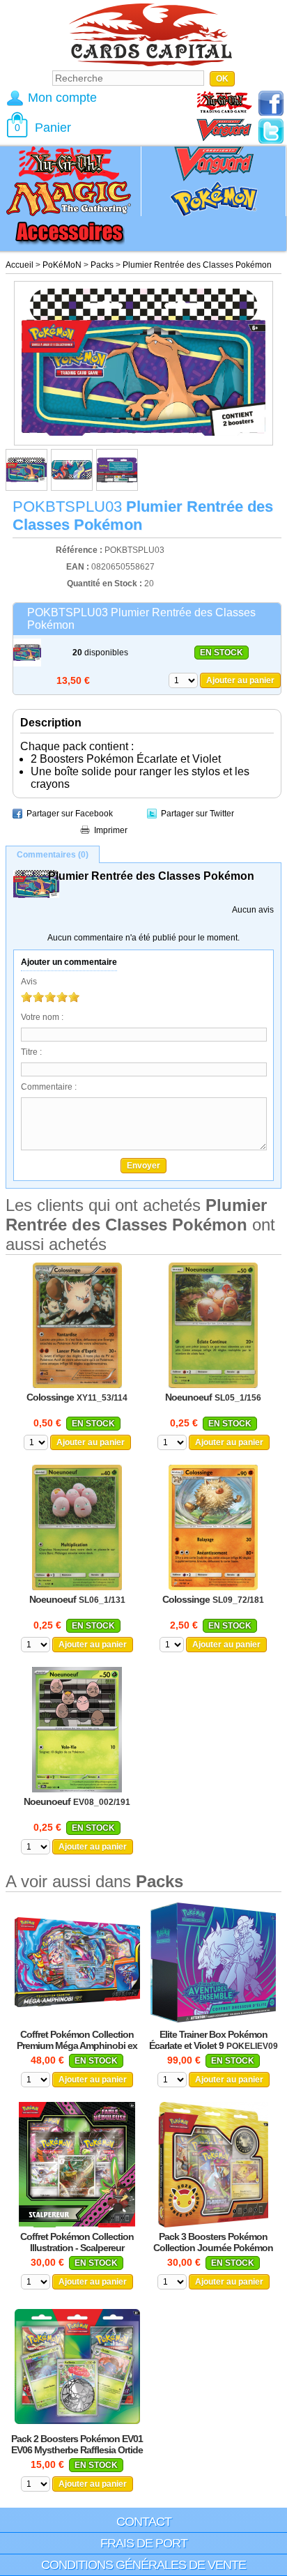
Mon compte (62, 98)
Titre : (31, 1052)
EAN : (79, 567)
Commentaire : (49, 1087)
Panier (53, 128)
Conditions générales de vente (143, 2565)
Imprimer (111, 830)
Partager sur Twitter (197, 814)
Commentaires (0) (53, 855)
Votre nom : (42, 1017)
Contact (144, 2522)
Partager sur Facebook (70, 814)
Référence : (80, 550)
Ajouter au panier (240, 680)
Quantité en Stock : (104, 584)
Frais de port (144, 2543)
